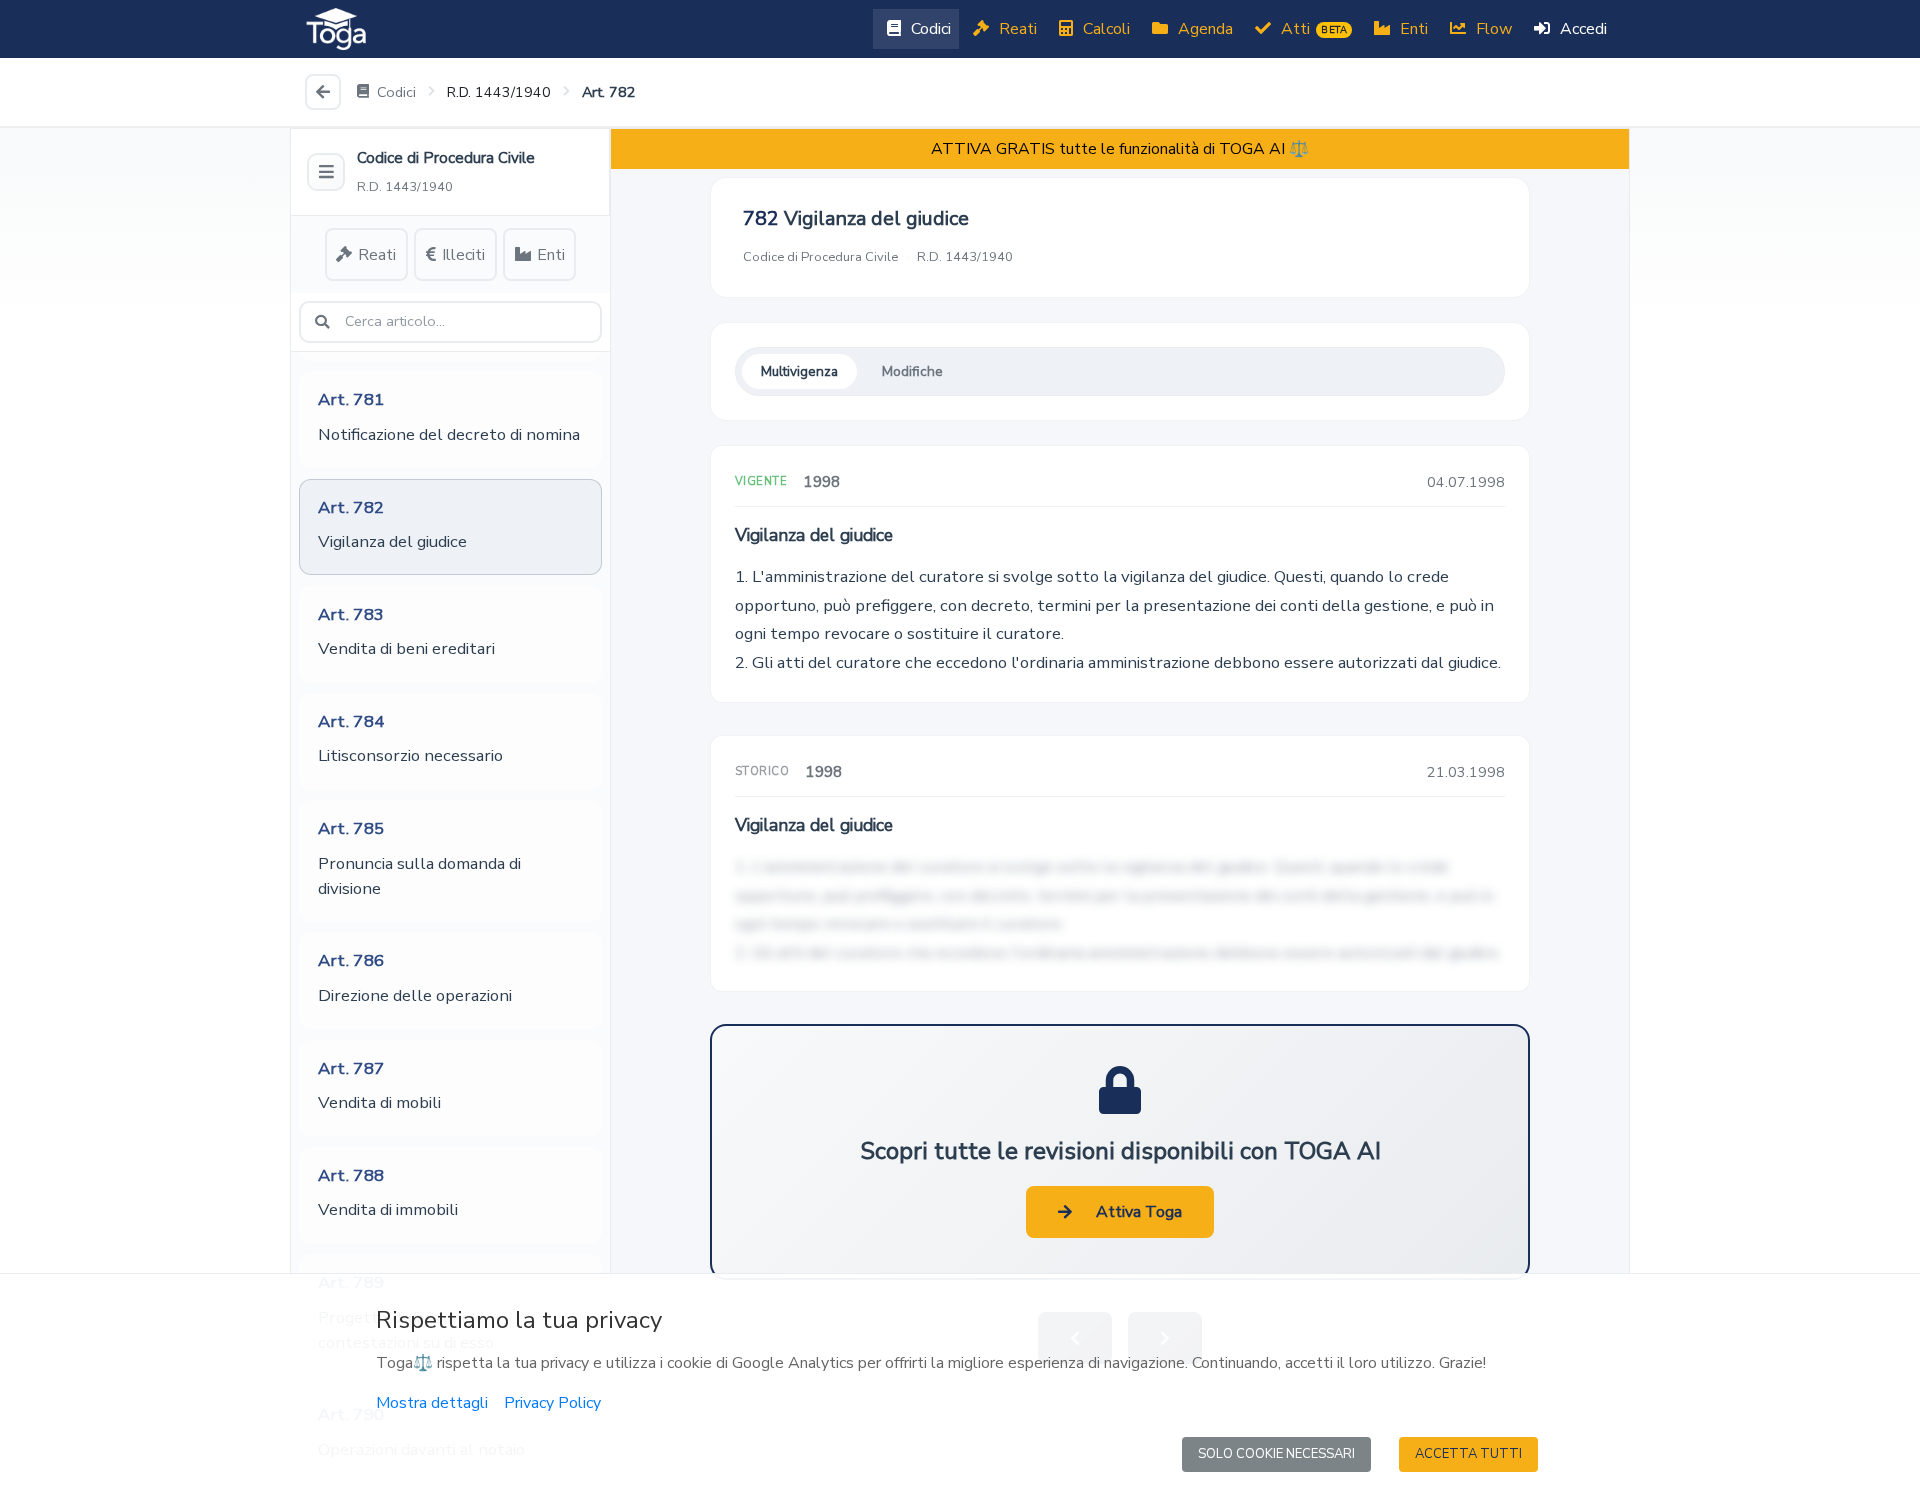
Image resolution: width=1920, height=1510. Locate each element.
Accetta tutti (1468, 1454)
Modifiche (912, 371)
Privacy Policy (552, 1403)
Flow (1492, 29)
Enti (1412, 29)
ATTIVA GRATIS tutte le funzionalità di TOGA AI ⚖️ (1120, 149)
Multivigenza (799, 371)
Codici (929, 29)
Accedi (1581, 29)
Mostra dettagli (432, 1403)
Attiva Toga (1139, 1212)
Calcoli (1104, 29)
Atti (1312, 29)
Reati (1016, 29)
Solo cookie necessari (1276, 1454)
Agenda (1203, 29)
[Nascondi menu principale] (326, 172)
